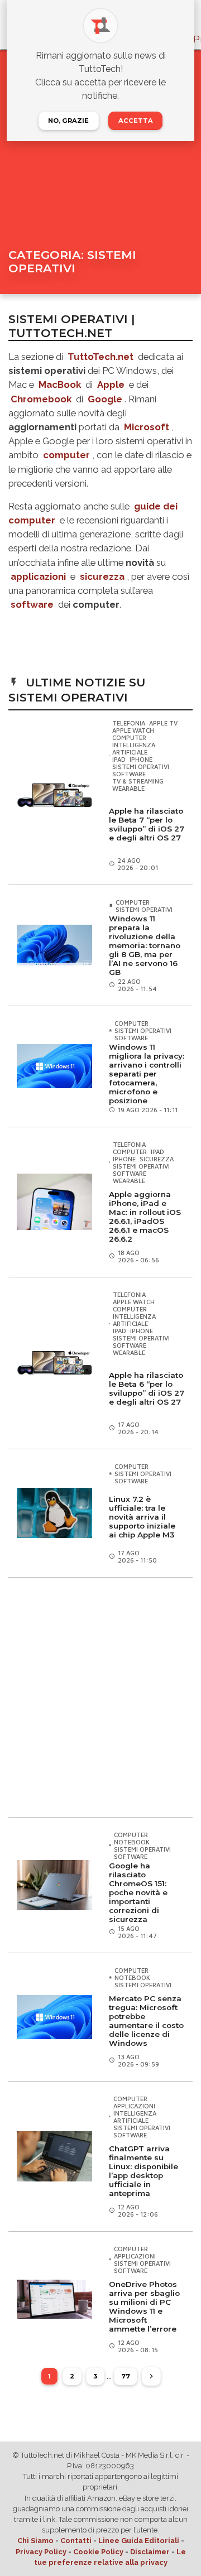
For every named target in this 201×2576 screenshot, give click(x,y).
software (32, 604)
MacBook (60, 385)
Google (105, 399)
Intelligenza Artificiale (134, 748)
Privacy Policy (41, 2552)
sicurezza (102, 576)
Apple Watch (133, 730)
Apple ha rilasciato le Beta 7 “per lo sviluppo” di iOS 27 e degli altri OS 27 (147, 824)
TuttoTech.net (100, 357)
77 (126, 2376)
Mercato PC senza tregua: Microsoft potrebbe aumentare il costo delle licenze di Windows (146, 2021)
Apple (111, 385)
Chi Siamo (35, 2541)
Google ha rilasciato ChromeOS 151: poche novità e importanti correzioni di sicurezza (138, 1892)
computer (66, 455)
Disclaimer (150, 2552)
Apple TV (163, 723)
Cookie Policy (98, 2552)
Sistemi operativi (141, 766)
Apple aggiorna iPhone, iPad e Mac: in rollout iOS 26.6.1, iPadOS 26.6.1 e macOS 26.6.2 (145, 1217)
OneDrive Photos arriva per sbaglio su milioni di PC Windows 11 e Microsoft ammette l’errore (144, 2306)
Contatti (76, 2541)
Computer (129, 737)
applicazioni (38, 576)
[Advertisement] (100, 1697)
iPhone (141, 759)
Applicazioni (134, 2106)
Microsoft (147, 427)
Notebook (132, 1842)
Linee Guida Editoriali (139, 2541)
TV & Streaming (138, 781)
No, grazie (68, 121)
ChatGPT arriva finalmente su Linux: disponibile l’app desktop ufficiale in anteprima (143, 2171)
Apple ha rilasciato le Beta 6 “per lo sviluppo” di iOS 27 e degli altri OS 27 (147, 1388)
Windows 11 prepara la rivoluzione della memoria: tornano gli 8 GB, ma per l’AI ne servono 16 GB (145, 945)
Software (129, 774)
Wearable (128, 788)
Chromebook (41, 399)
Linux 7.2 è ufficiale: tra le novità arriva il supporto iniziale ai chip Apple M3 (142, 1517)
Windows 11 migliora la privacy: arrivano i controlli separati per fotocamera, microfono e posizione (147, 1074)
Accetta (136, 121)
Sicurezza (157, 1159)
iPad (119, 759)
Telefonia (129, 723)
